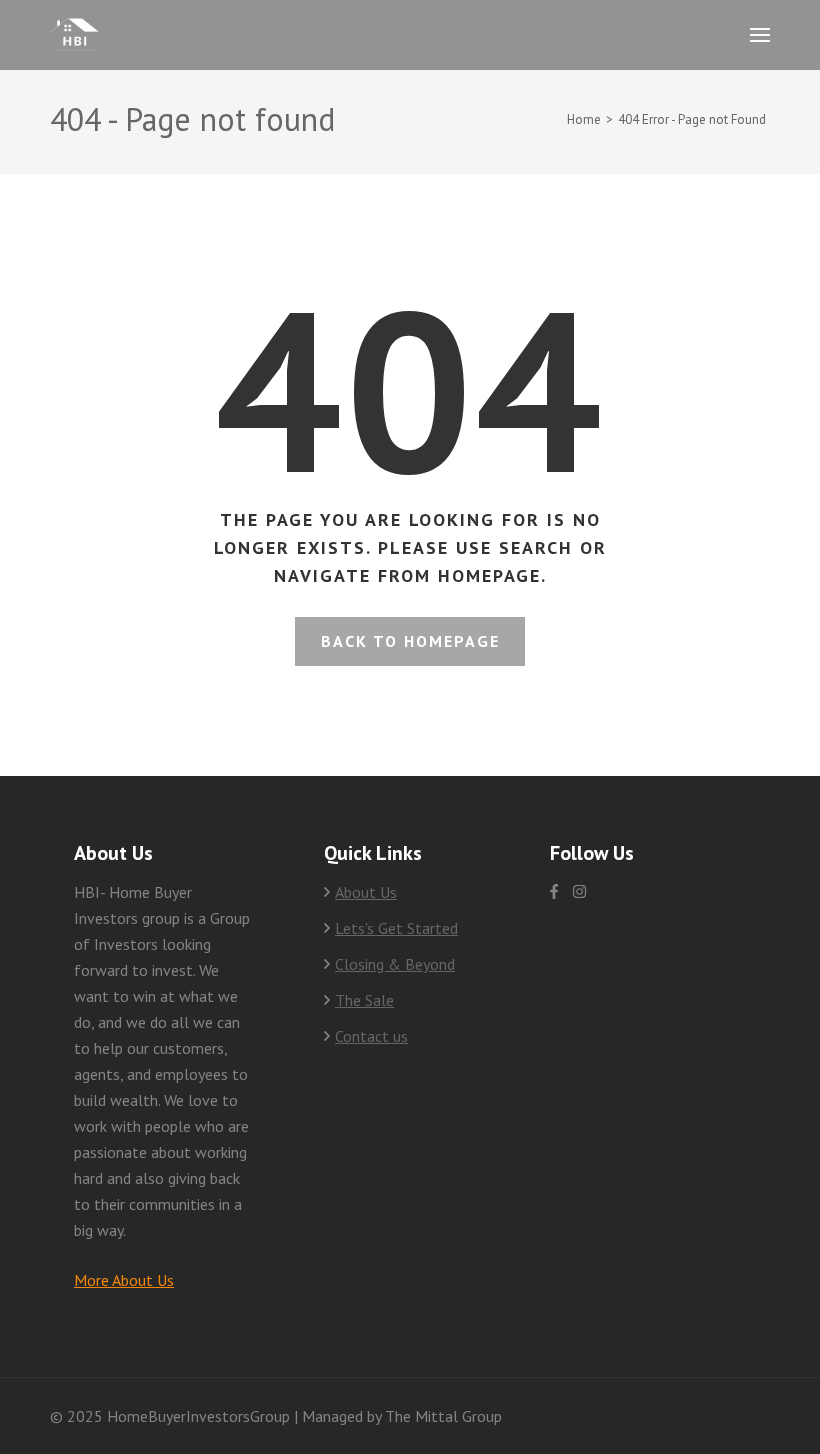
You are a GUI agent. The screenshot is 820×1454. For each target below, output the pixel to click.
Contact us (371, 1036)
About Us (366, 892)
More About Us (124, 1280)
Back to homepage (410, 641)
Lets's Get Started (396, 928)
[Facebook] (554, 891)
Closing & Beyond (395, 964)
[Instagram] (579, 891)
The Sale (364, 1000)
